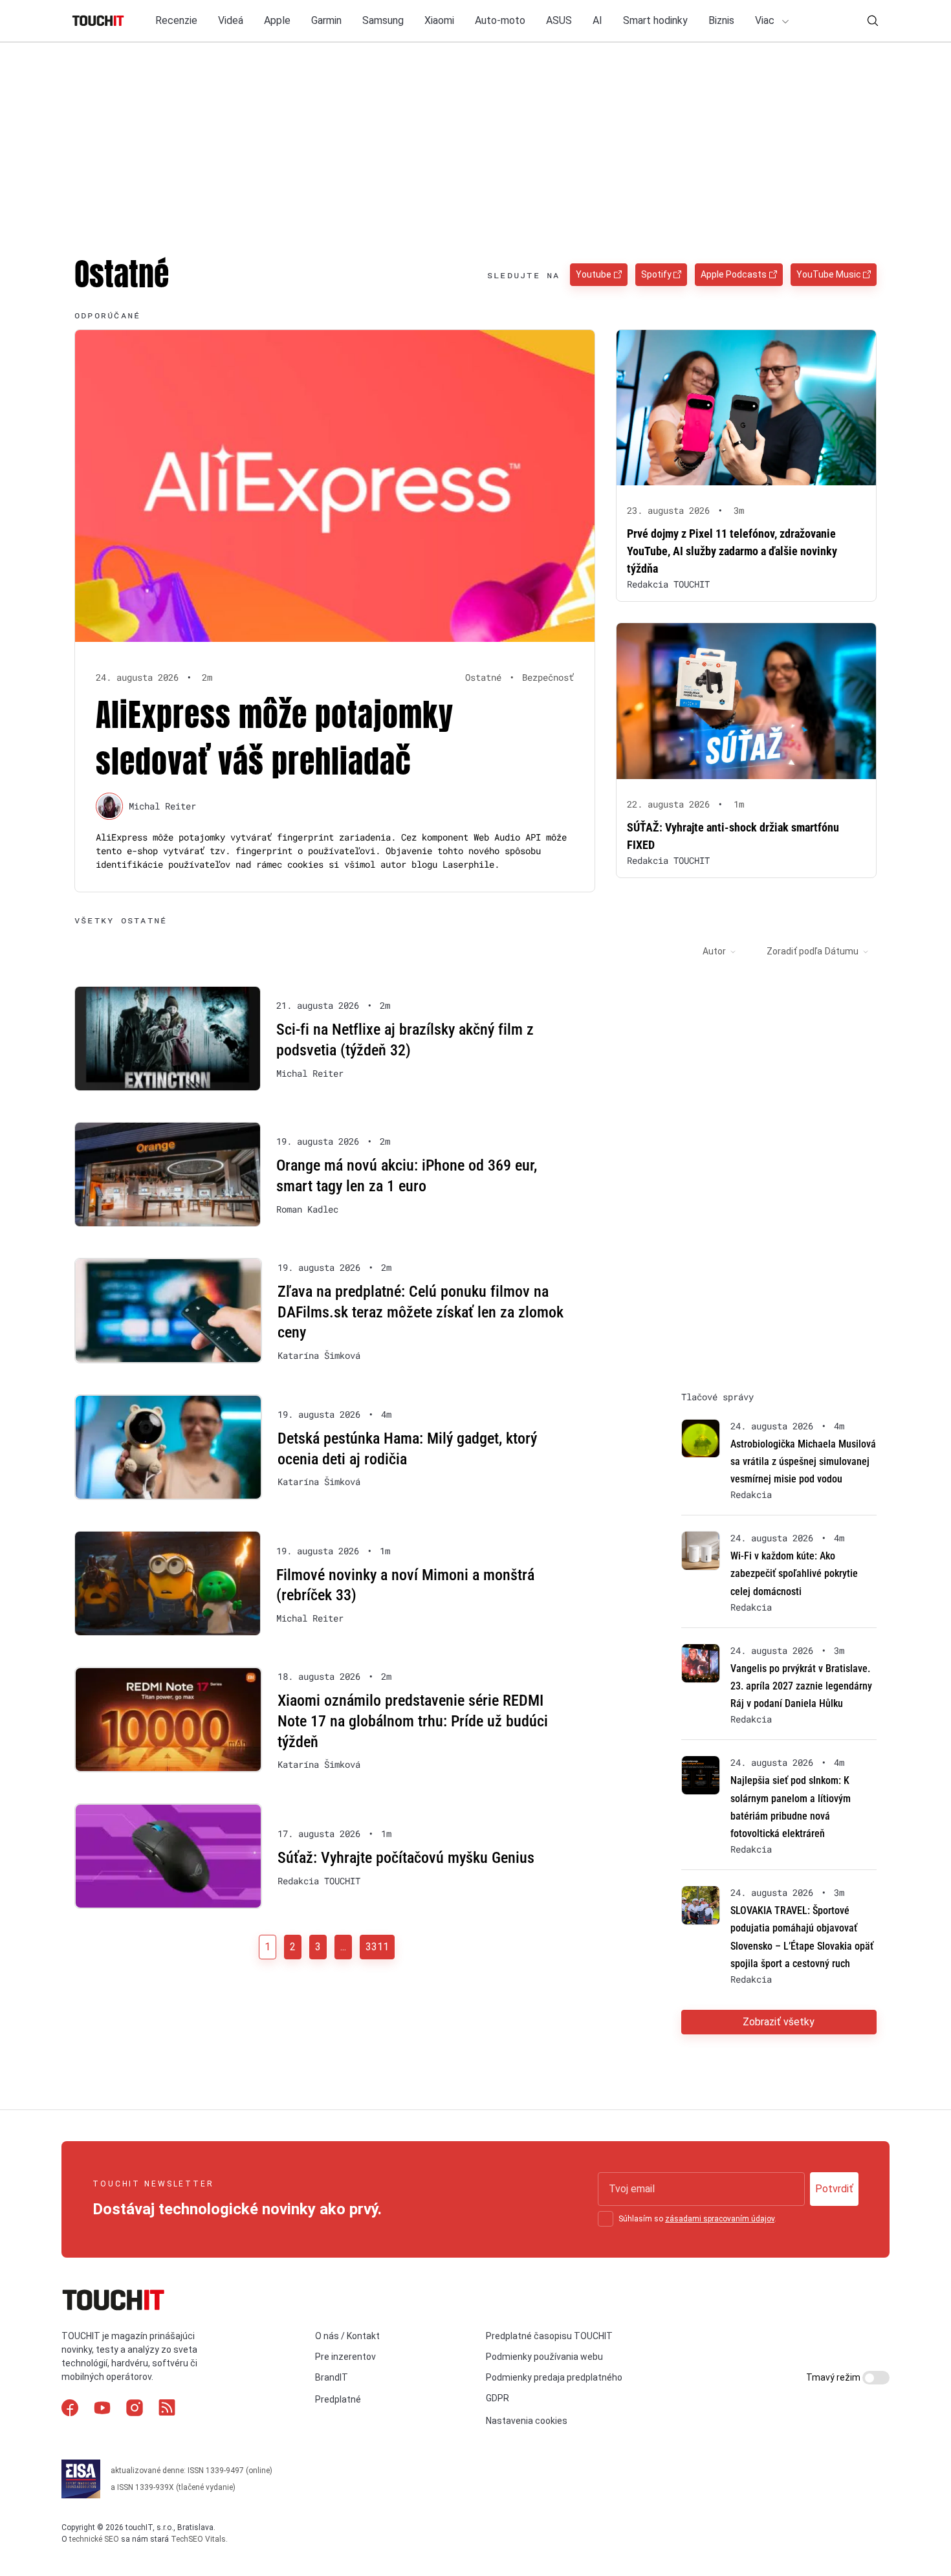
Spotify (656, 274)
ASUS (559, 20)
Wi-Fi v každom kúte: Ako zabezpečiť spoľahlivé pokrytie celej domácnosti (794, 1573)
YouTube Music (829, 274)
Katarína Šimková (319, 1356)
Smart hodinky (655, 20)
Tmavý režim (834, 2377)
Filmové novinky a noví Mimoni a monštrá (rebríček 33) (405, 1585)
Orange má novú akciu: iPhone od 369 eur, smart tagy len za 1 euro (407, 1176)
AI (597, 20)
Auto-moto (500, 20)
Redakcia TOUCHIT (668, 584)
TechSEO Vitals (198, 2539)
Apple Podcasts (734, 274)
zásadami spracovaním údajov (720, 2219)
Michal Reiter (162, 806)
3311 (377, 1947)
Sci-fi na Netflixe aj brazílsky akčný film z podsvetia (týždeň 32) (405, 1040)
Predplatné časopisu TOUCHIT (549, 2336)
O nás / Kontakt (347, 2336)
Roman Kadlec (307, 1209)
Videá (231, 20)
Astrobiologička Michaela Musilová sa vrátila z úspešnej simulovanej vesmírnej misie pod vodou (803, 1461)
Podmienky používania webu (544, 2357)
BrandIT (332, 2377)
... (343, 1947)
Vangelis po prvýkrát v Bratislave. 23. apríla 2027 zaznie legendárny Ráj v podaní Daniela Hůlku (801, 1686)
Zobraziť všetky (779, 2022)
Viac (766, 20)
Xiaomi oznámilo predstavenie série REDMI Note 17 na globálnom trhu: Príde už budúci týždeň (413, 1721)
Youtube (594, 274)
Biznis (721, 20)
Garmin (326, 20)
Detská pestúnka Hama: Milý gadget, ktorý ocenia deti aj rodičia (407, 1449)
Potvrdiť (834, 2189)
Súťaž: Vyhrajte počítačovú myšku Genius (406, 1858)
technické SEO (94, 2539)
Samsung (383, 20)
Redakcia (751, 1495)
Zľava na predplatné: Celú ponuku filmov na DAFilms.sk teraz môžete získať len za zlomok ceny (421, 1312)
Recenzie (176, 20)
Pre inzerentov (345, 2357)
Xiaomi (439, 20)
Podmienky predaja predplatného (554, 2377)
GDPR (497, 2398)
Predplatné (338, 2399)
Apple (277, 20)
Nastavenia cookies (527, 2421)
